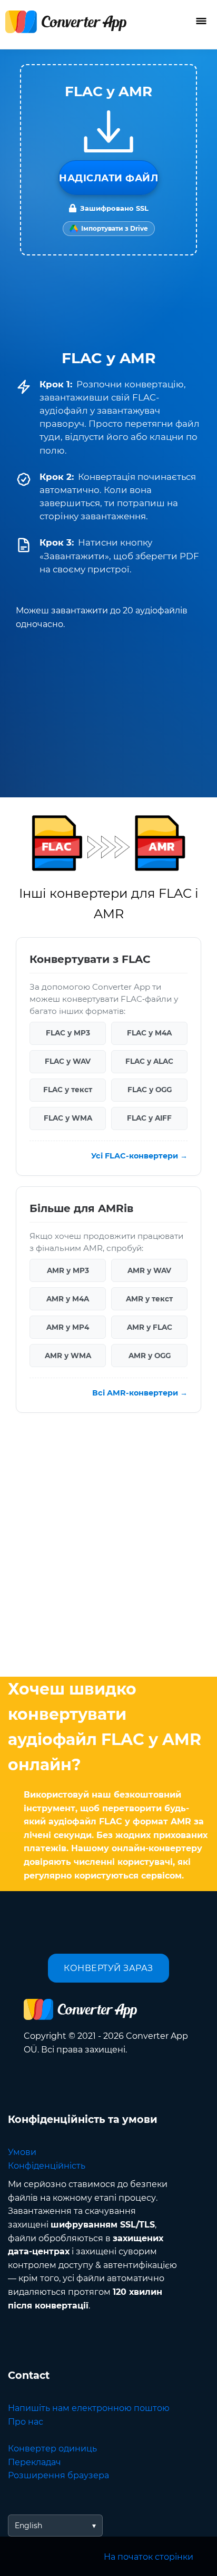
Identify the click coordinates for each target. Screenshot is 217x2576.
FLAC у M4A (149, 1033)
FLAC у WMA (68, 1118)
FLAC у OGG (150, 1090)
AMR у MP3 (68, 1270)
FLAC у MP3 (68, 1033)
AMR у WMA (68, 1355)
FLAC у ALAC (149, 1061)
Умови (22, 2152)
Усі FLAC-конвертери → (139, 1155)
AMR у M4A (68, 1298)
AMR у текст (149, 1298)
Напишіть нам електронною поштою (89, 2408)
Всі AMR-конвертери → (140, 1392)
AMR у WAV (149, 1270)
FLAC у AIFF (149, 1118)
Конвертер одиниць (52, 2449)
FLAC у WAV (68, 1061)
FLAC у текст (68, 1090)
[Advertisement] (108, 1547)
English (28, 2526)
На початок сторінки (149, 2557)
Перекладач (34, 2462)
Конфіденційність (47, 2166)
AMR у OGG (150, 1355)
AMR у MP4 (68, 1327)
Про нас (26, 2422)
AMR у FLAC (150, 1327)
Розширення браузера (58, 2475)
